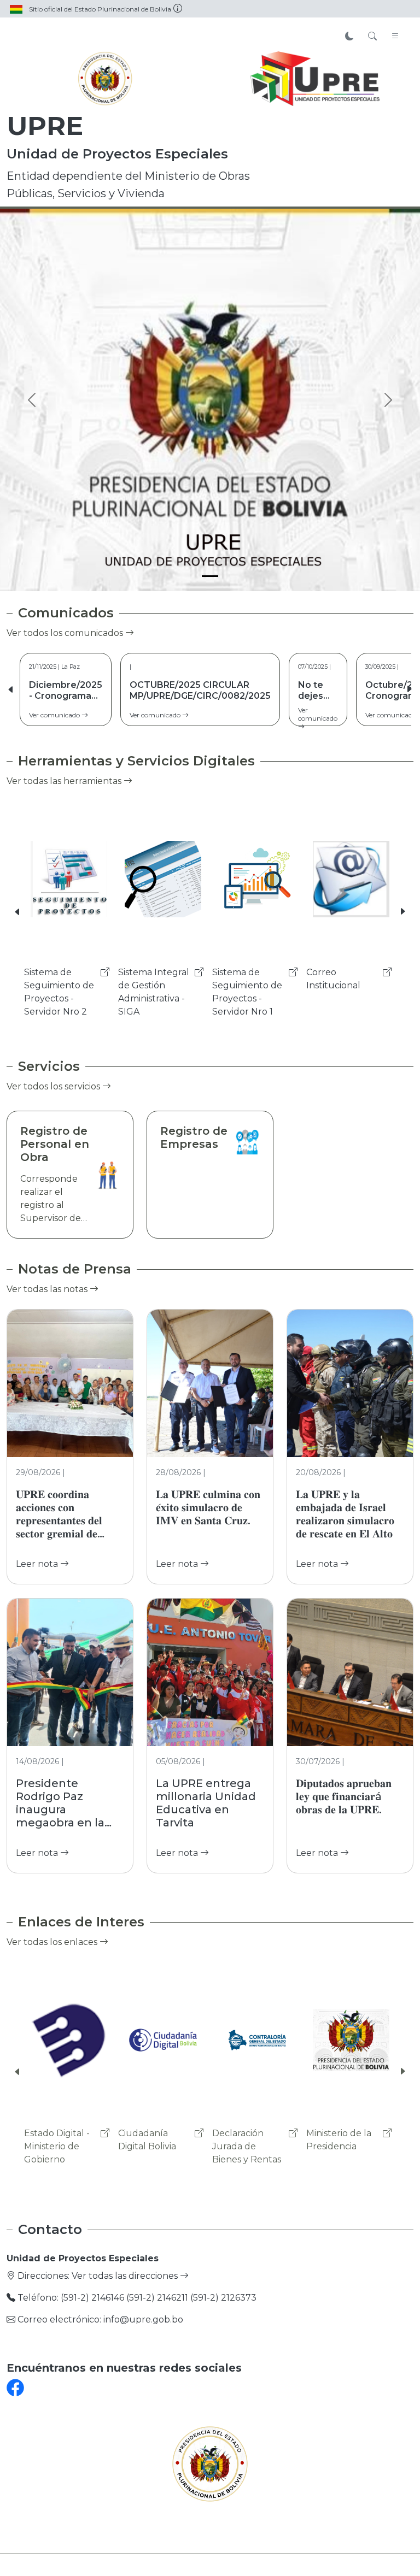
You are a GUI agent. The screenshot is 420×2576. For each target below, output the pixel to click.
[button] (409, 689)
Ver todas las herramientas (65, 781)
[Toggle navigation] (395, 37)
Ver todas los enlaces (53, 1942)
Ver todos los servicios (54, 1086)
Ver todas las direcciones (126, 2276)
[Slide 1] (210, 576)
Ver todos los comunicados (66, 633)
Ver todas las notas (48, 1289)
